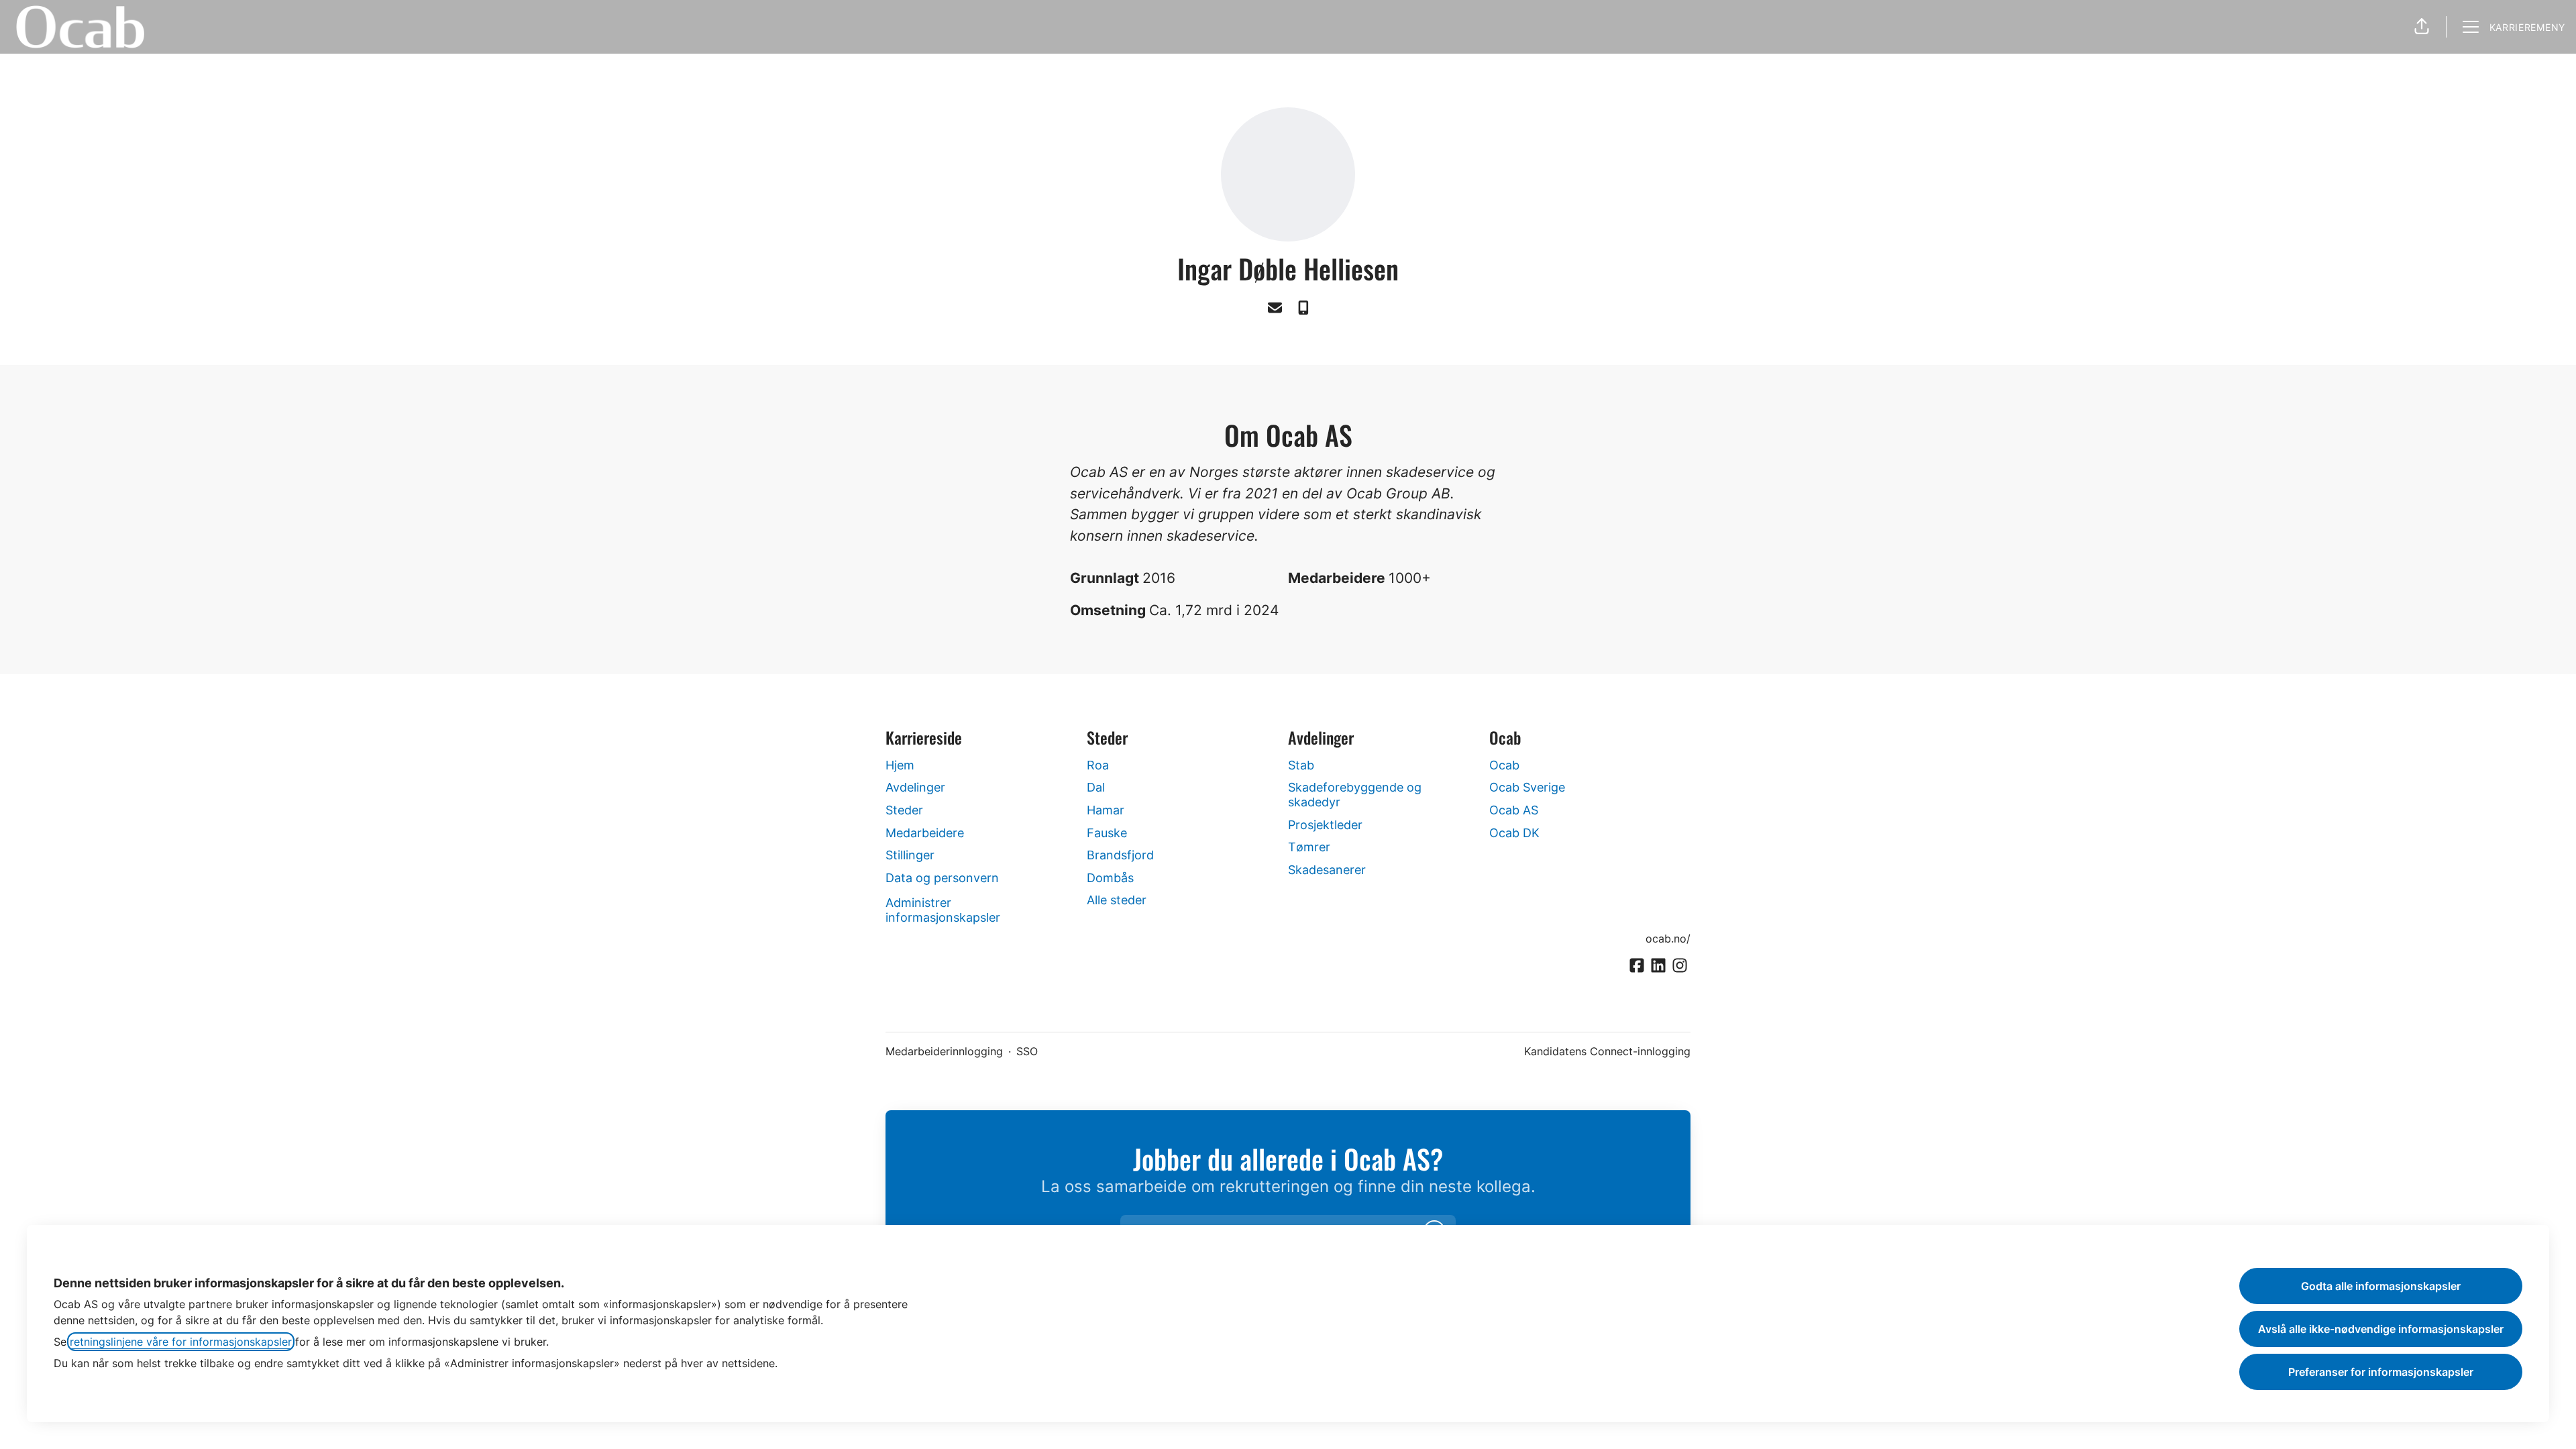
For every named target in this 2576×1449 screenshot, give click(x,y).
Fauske (1107, 833)
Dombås (1110, 878)
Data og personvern (942, 878)
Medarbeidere (925, 833)
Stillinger (910, 855)
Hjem (900, 765)
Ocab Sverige (1527, 787)
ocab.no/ (1668, 938)
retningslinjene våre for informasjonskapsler (181, 1342)
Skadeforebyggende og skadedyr (1355, 795)
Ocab (1504, 765)
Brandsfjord (1120, 855)
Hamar (1106, 810)
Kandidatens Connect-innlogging (1607, 1051)
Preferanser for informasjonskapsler (2381, 1372)
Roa (1098, 765)
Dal (1096, 787)
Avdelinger (915, 787)
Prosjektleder (1325, 825)
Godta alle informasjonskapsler (2381, 1286)
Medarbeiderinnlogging (944, 1051)
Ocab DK (1514, 833)
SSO (1027, 1051)
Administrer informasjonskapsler (943, 910)
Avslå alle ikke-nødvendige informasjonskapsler (2381, 1329)
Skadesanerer (1327, 870)
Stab (1301, 765)
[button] (2422, 27)
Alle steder (1117, 900)
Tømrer (1309, 847)
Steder (904, 810)
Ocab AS (1514, 810)
